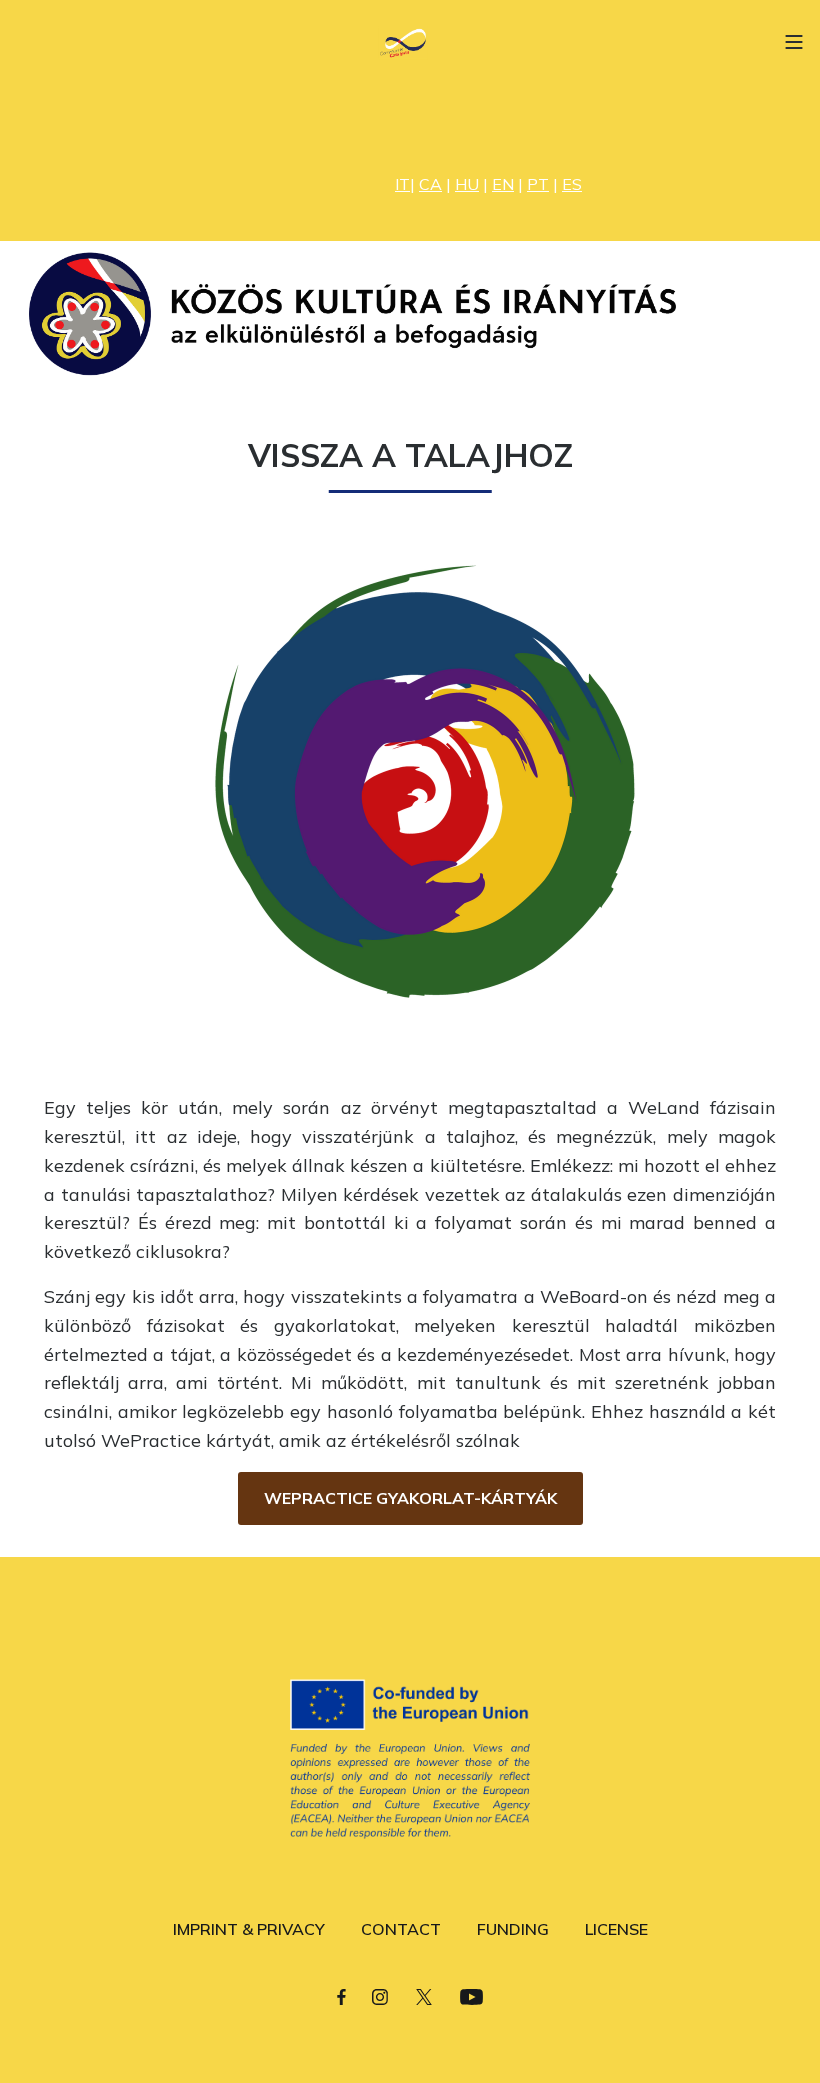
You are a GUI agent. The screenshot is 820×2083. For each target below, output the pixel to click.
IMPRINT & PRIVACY (249, 1929)
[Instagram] (380, 1996)
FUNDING (513, 1929)
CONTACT (401, 1929)
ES (572, 184)
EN (503, 184)
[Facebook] (341, 1996)
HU (467, 184)
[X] (424, 1996)
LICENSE (616, 1929)
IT (402, 184)
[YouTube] (471, 1996)
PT (538, 184)
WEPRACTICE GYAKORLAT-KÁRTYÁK (410, 1498)
